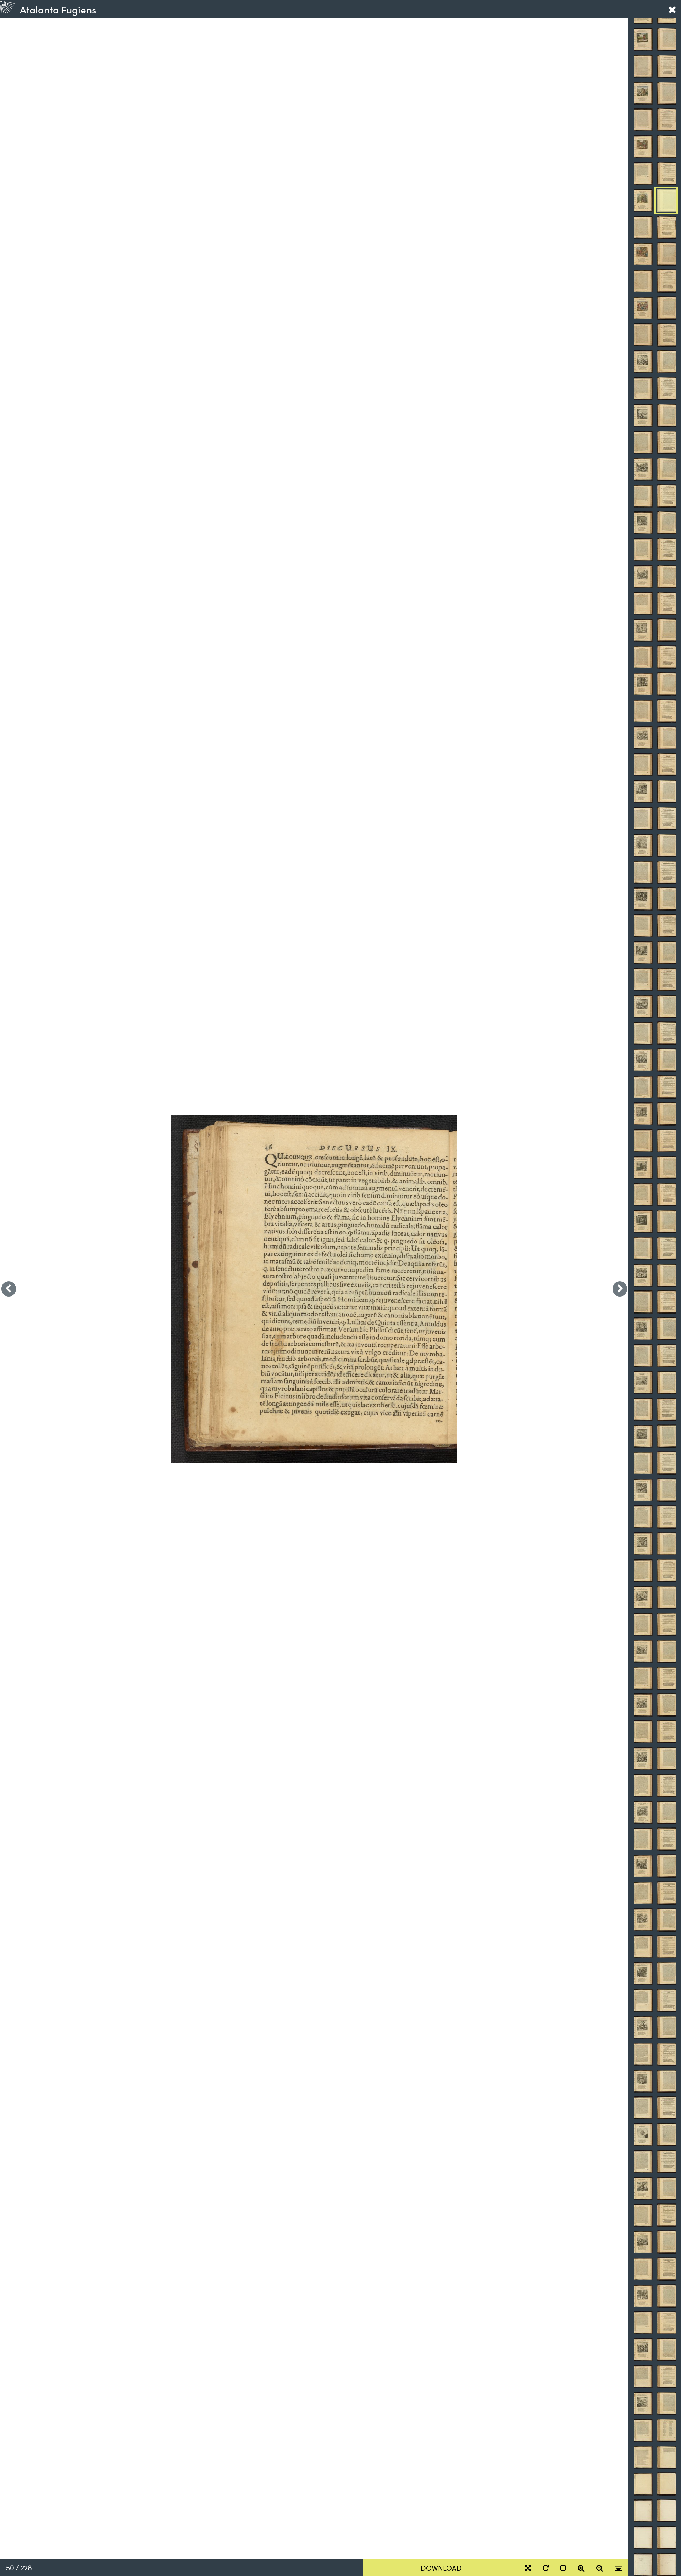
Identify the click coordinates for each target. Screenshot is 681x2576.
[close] (672, 9)
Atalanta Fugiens (58, 9)
